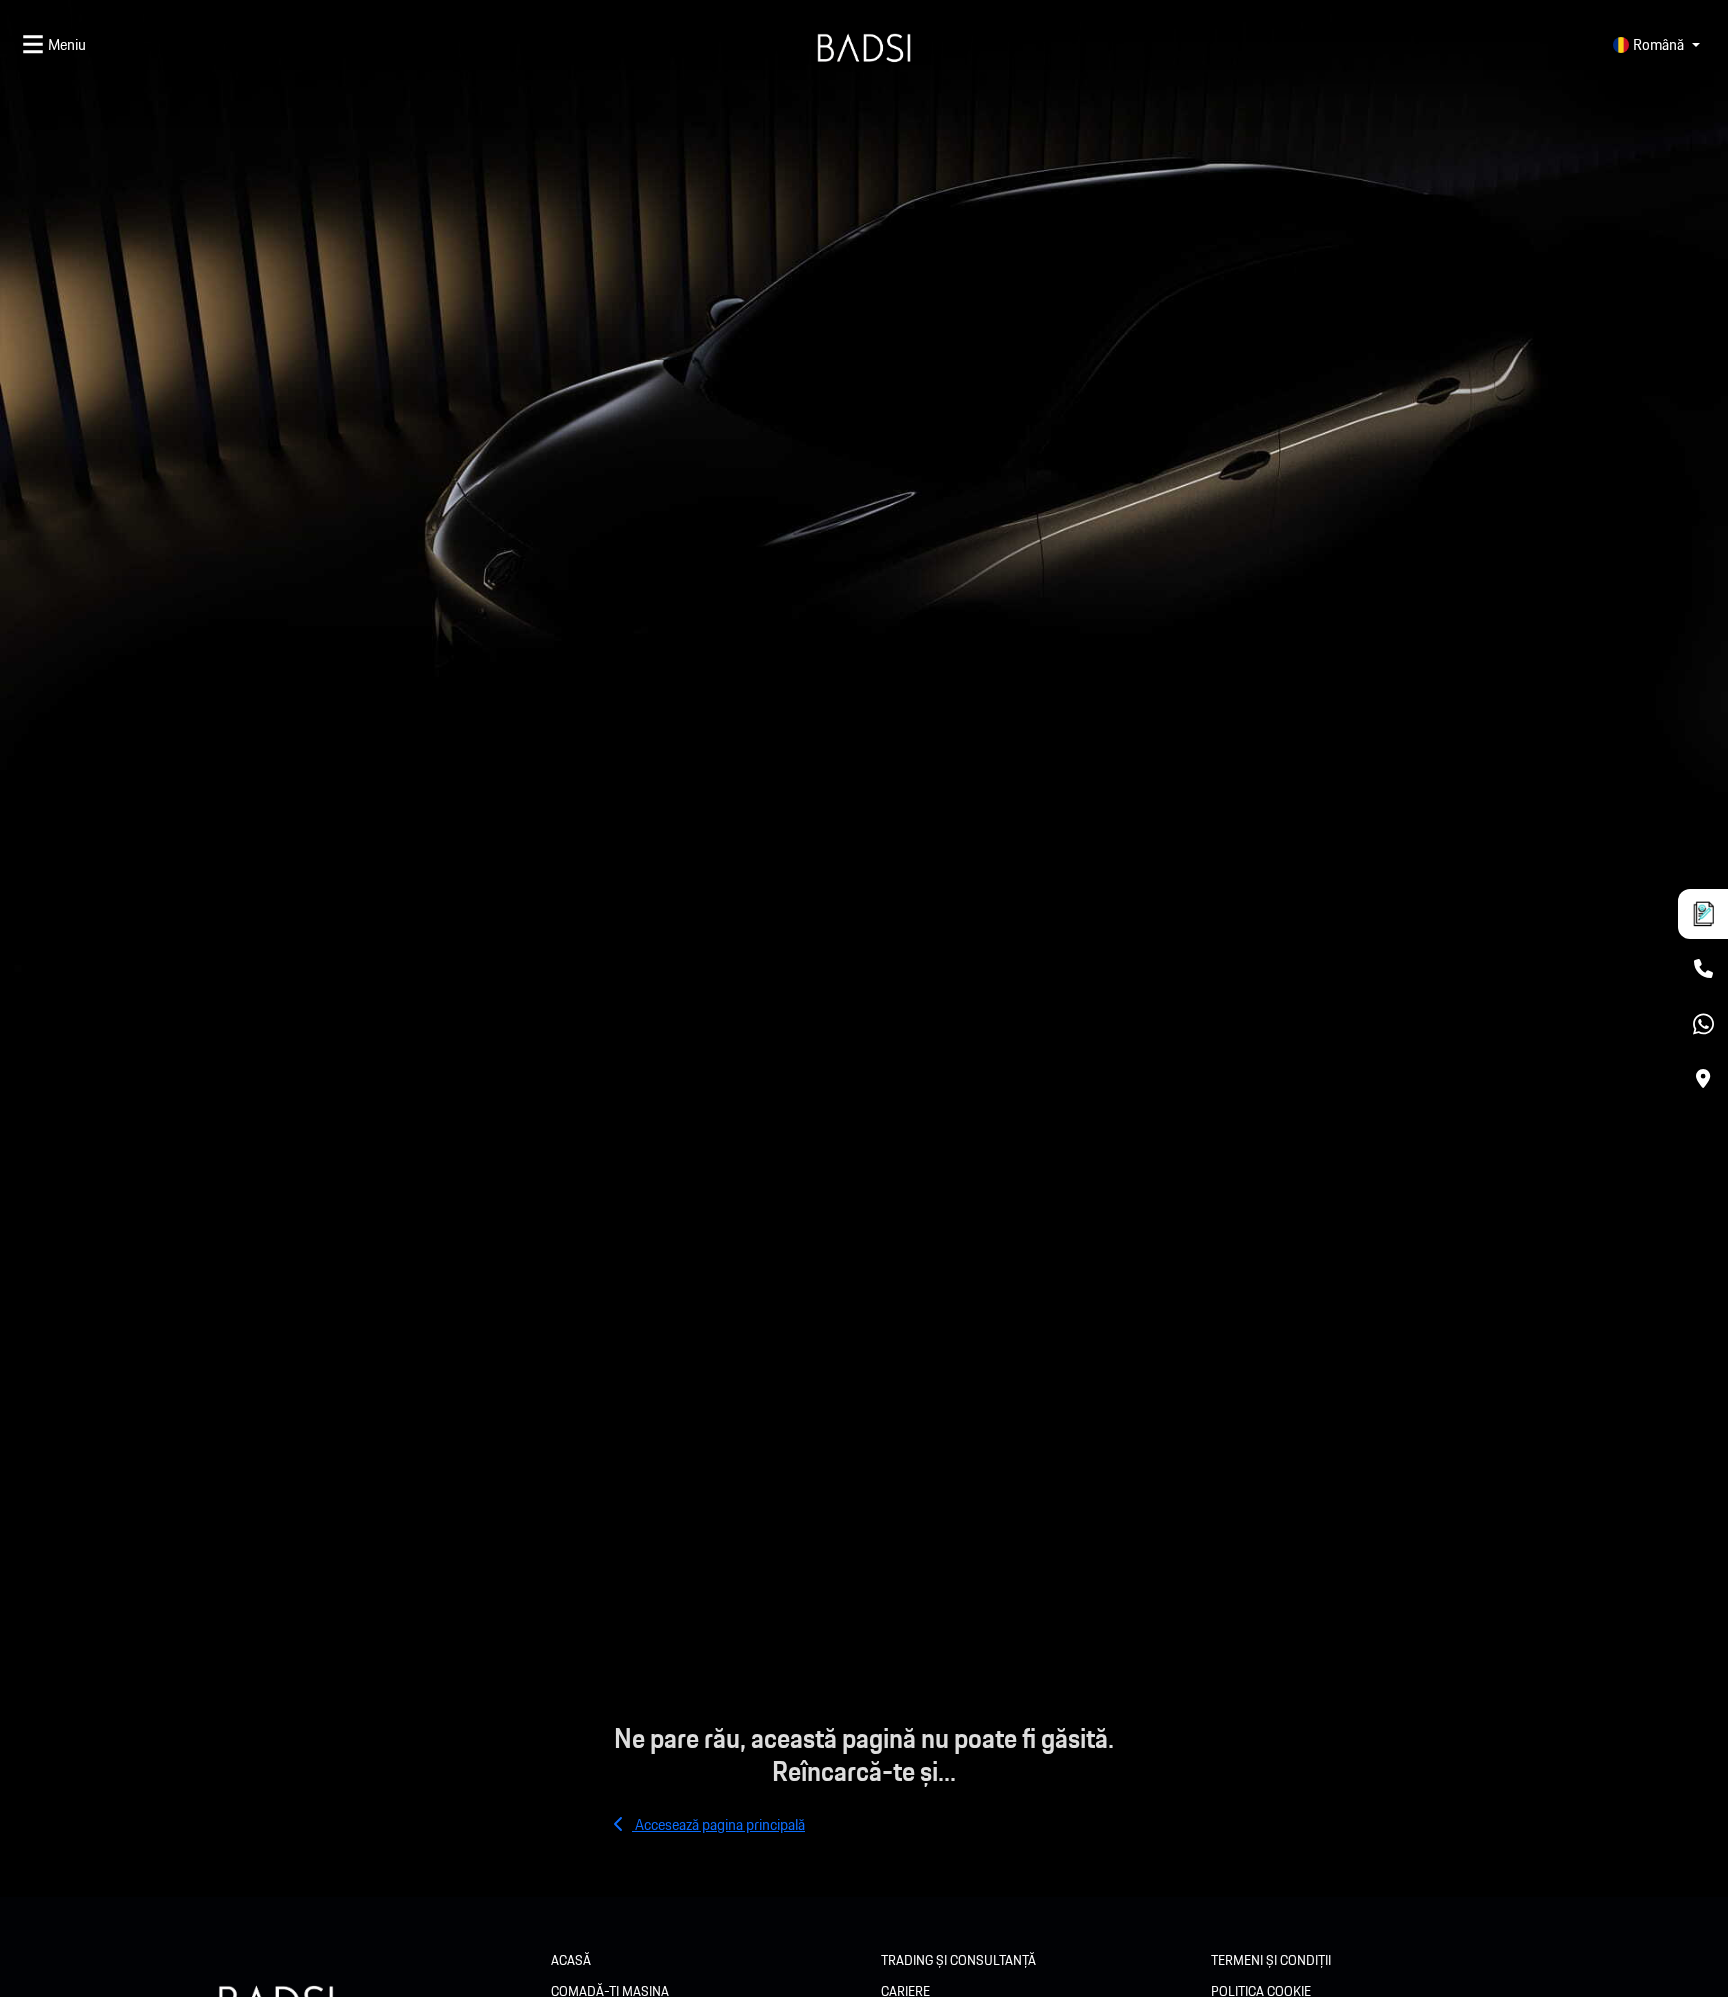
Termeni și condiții (1271, 1960)
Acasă (571, 1960)
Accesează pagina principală (718, 1824)
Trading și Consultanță (958, 1960)
